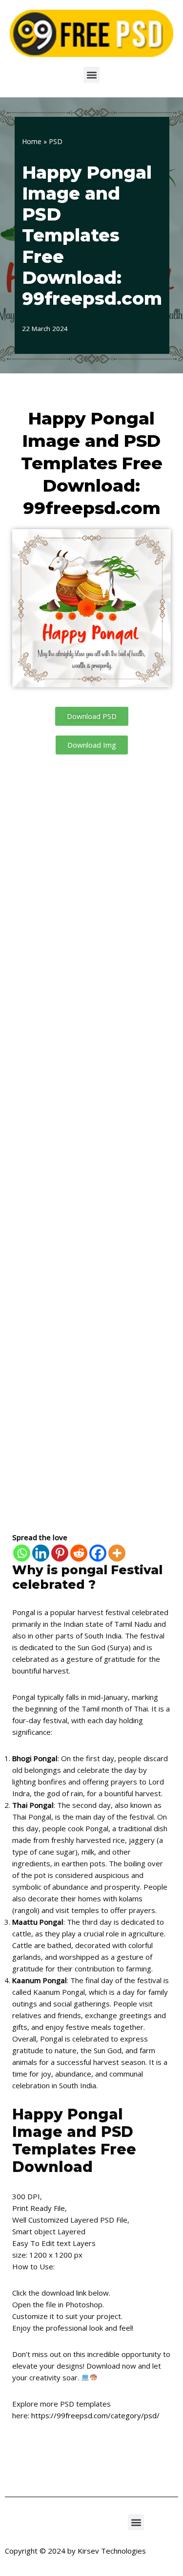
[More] (117, 1553)
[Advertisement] (91, 1143)
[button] (91, 75)
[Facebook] (98, 1553)
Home (32, 141)
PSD (56, 141)
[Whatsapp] (22, 1553)
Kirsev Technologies (112, 2551)
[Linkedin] (41, 1553)
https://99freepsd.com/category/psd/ (95, 2415)
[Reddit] (79, 1553)
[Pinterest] (60, 1553)
